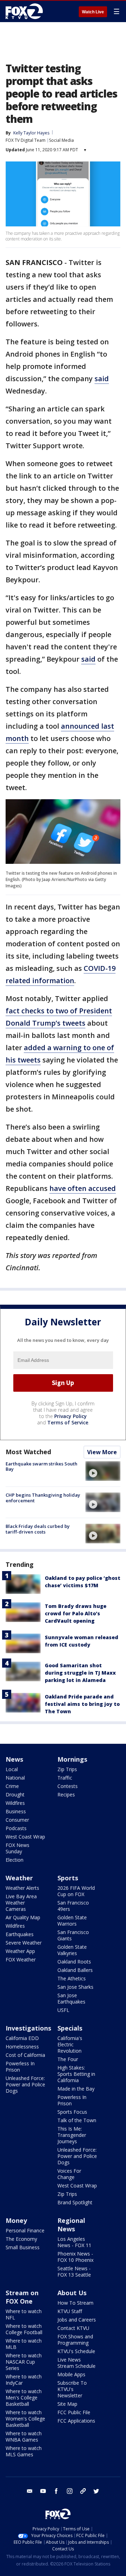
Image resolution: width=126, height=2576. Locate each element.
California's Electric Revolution (70, 2044)
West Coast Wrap (25, 1837)
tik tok (83, 2491)
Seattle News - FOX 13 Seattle (74, 2272)
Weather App (20, 1951)
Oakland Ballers (75, 1970)
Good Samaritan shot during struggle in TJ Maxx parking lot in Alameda (80, 1673)
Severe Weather (24, 1943)
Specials (70, 2028)
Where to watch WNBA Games (24, 2436)
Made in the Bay (76, 2089)
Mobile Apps (71, 2374)
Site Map (67, 2404)
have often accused (83, 1188)
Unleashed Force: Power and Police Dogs (25, 2084)
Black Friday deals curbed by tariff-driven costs (38, 1529)
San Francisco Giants (73, 1935)
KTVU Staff (70, 2311)
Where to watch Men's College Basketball (24, 2398)
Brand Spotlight (75, 2202)
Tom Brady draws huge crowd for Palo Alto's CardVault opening (76, 1613)
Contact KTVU (73, 2328)
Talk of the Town (77, 2120)
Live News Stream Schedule (76, 2363)
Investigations (28, 2028)
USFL (63, 2010)
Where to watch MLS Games (24, 2451)
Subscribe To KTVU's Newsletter (72, 2389)
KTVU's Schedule (76, 2351)
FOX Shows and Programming (75, 2340)
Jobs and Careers (77, 2320)
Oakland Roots (74, 1962)
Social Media (61, 140)
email (30, 2491)
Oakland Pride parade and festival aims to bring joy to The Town (82, 1704)
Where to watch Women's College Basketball (25, 2419)
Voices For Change (69, 2174)
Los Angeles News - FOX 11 (74, 2242)
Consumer (17, 1820)
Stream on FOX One (22, 2297)
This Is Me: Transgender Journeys (72, 2135)
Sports (68, 1878)
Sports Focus (72, 2112)
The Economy (21, 2239)
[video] (103, 1471)
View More (102, 1452)
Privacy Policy (71, 1416)
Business (16, 1811)
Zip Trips (67, 1769)
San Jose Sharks (75, 1987)
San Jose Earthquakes (71, 1998)
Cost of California (25, 2055)
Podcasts (16, 1828)
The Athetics (72, 1978)
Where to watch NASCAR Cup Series (24, 2362)
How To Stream (75, 2303)
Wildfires (15, 1803)
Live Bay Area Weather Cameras (21, 1903)
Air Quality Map (23, 1917)
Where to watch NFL (24, 2314)
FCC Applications (76, 2421)
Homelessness (22, 2047)
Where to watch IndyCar (24, 2380)
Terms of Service (68, 1422)
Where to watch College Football (24, 2329)
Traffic (65, 1778)
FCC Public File (74, 2412)
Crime (12, 1786)
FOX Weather (21, 1959)
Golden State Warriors (72, 1921)
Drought (15, 1794)
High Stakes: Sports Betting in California (76, 2074)
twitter (96, 2491)
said (102, 379)
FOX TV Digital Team (26, 140)
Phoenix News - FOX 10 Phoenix (75, 2257)
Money (16, 2220)
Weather (19, 1878)
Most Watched (28, 1452)
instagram (70, 2491)
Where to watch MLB (24, 2344)
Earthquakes (20, 1934)
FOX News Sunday (17, 1848)
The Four (68, 2059)
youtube (43, 2491)
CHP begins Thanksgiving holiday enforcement (43, 1498)
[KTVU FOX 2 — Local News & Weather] (26, 11)
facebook (56, 2491)
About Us (72, 2293)
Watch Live (93, 12)
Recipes (66, 1794)
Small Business (23, 2247)
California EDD (22, 2038)
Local (12, 1769)
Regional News (71, 2225)
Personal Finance (25, 2230)
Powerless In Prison (20, 2067)
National (15, 1778)
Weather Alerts (22, 1888)
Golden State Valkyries (72, 1950)
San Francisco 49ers (73, 1906)
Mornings (72, 1759)
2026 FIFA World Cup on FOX (76, 1891)
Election (15, 1860)
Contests (68, 1786)
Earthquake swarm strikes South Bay (41, 1466)
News (14, 1759)
